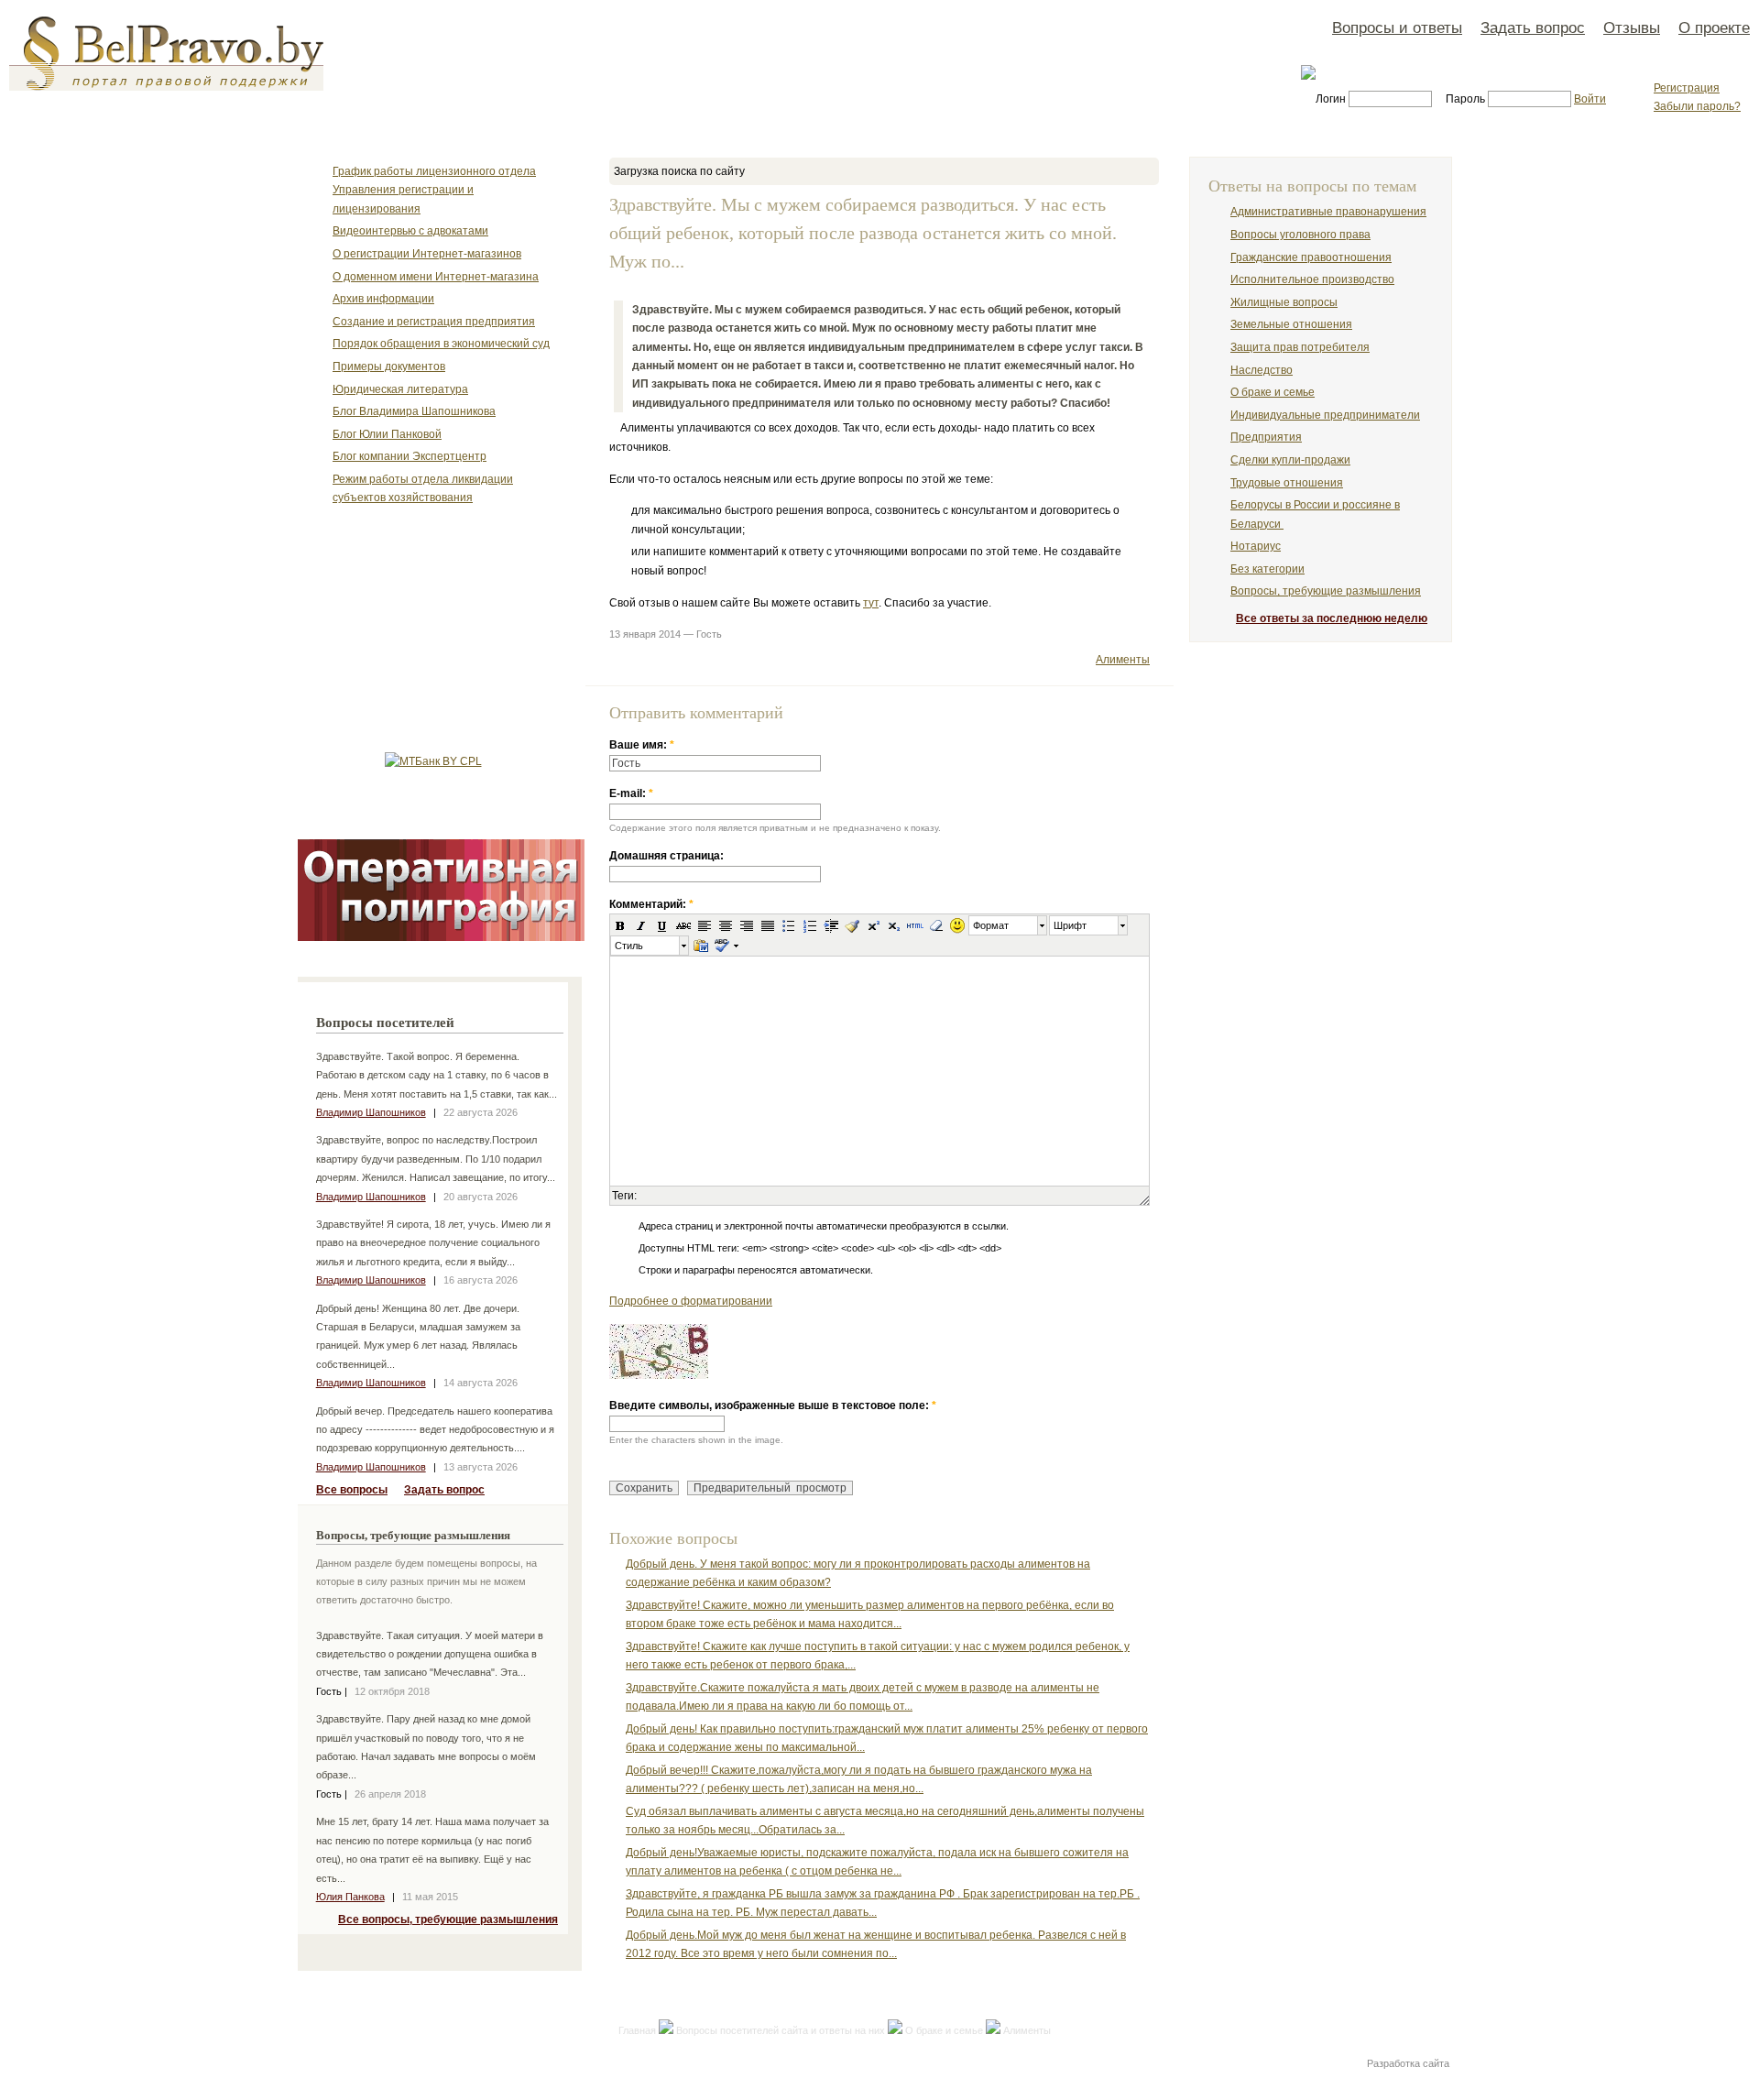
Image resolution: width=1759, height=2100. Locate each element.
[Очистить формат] (936, 925)
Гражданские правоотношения (1311, 257)
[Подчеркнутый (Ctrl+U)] (662, 925)
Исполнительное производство (1312, 279)
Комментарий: (651, 904)
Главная (637, 2030)
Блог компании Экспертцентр (410, 456)
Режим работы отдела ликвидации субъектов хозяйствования (423, 488)
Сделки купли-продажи (1290, 460)
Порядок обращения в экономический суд (441, 344)
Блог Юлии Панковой (387, 434)
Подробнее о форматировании (691, 1301)
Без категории (1267, 569)
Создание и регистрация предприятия (434, 322)
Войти (1590, 99)
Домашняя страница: (666, 856)
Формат (991, 925)
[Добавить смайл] (957, 925)
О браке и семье (944, 2030)
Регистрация (1687, 88)
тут (871, 603)
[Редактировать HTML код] (915, 925)
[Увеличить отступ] (831, 925)
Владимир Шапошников (371, 1112)
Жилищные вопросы (1284, 302)
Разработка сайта (1408, 2063)
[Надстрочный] (873, 925)
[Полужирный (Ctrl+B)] (620, 925)
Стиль (629, 946)
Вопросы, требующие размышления (1326, 591)
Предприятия (1266, 437)
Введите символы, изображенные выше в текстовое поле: (773, 1405)
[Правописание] (721, 946)
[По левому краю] (705, 925)
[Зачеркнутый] (683, 925)
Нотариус (1256, 546)
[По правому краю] (747, 925)
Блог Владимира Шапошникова (414, 411)
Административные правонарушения (1328, 212)
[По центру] (726, 925)
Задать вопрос (1533, 27)
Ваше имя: (642, 745)
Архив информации (383, 299)
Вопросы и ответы (1397, 27)
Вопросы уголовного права (1300, 235)
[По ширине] (768, 925)
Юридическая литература (400, 389)
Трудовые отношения (1287, 483)
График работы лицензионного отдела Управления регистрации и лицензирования (434, 190)
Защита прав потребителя (1300, 347)
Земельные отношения (1291, 324)
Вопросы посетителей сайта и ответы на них (781, 2030)
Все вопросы (352, 1490)
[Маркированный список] (789, 925)
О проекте (1714, 27)
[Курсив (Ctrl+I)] (641, 925)
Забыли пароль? (1697, 106)
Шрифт (1070, 925)
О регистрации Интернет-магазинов (427, 254)
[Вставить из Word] (701, 946)
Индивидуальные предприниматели (1325, 415)
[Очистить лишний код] (852, 925)
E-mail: (631, 793)
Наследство (1262, 370)
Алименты (1123, 660)
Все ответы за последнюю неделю (1332, 618)
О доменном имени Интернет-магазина (436, 277)
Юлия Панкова (350, 1897)
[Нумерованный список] (810, 925)
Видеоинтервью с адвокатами (410, 231)
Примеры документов (389, 366)
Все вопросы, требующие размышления (448, 1920)
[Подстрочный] (894, 925)
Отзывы (1632, 27)
